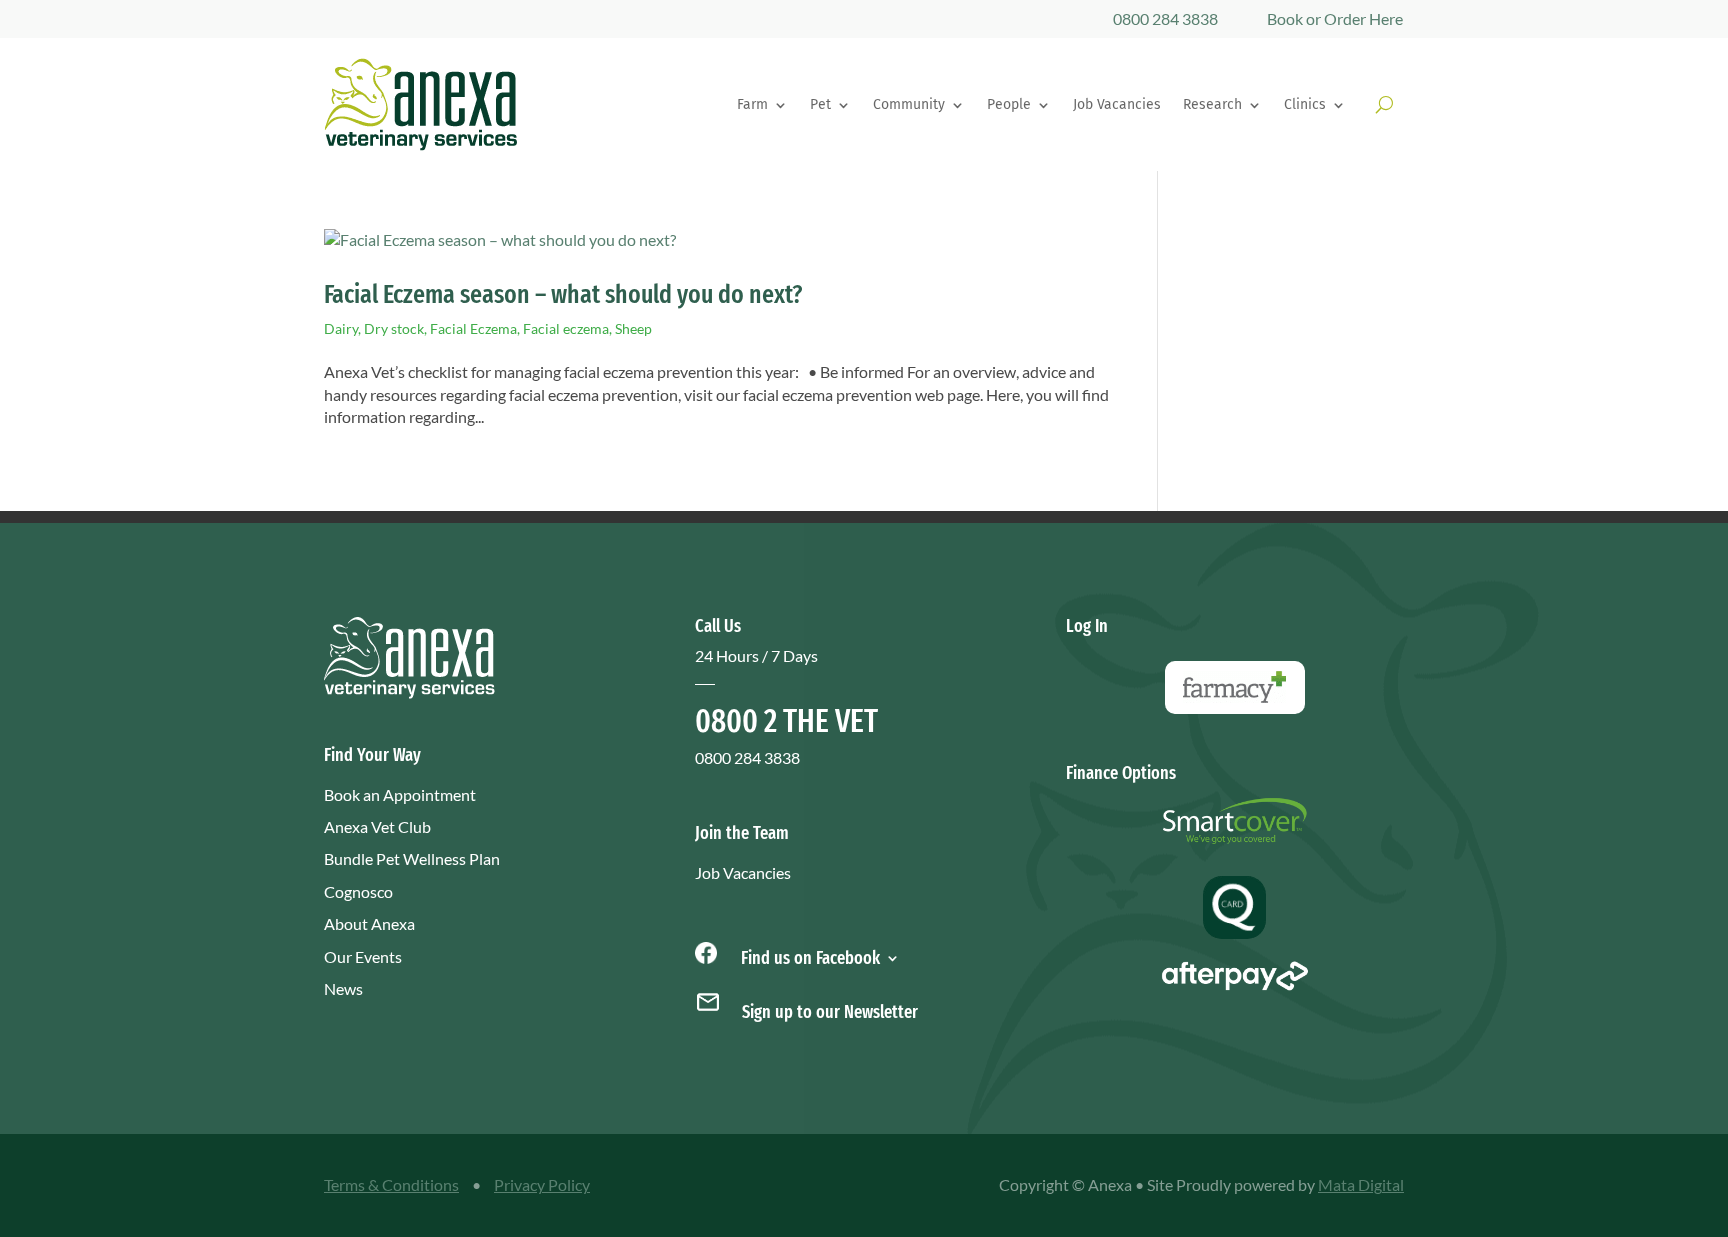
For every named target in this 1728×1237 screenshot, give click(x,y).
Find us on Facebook (808, 956)
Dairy (341, 328)
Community (909, 104)
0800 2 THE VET (786, 721)
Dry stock (394, 328)
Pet (820, 104)
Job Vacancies (1117, 104)
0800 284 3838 (1165, 18)
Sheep (633, 328)
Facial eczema (566, 328)
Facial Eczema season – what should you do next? (563, 294)
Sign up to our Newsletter (830, 1012)
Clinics (1305, 104)
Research (1212, 104)
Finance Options (1121, 773)
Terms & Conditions (391, 1184)
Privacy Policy (542, 1184)
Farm (752, 104)
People (1009, 104)
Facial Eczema (473, 328)
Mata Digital (1361, 1184)
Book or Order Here (1335, 18)
